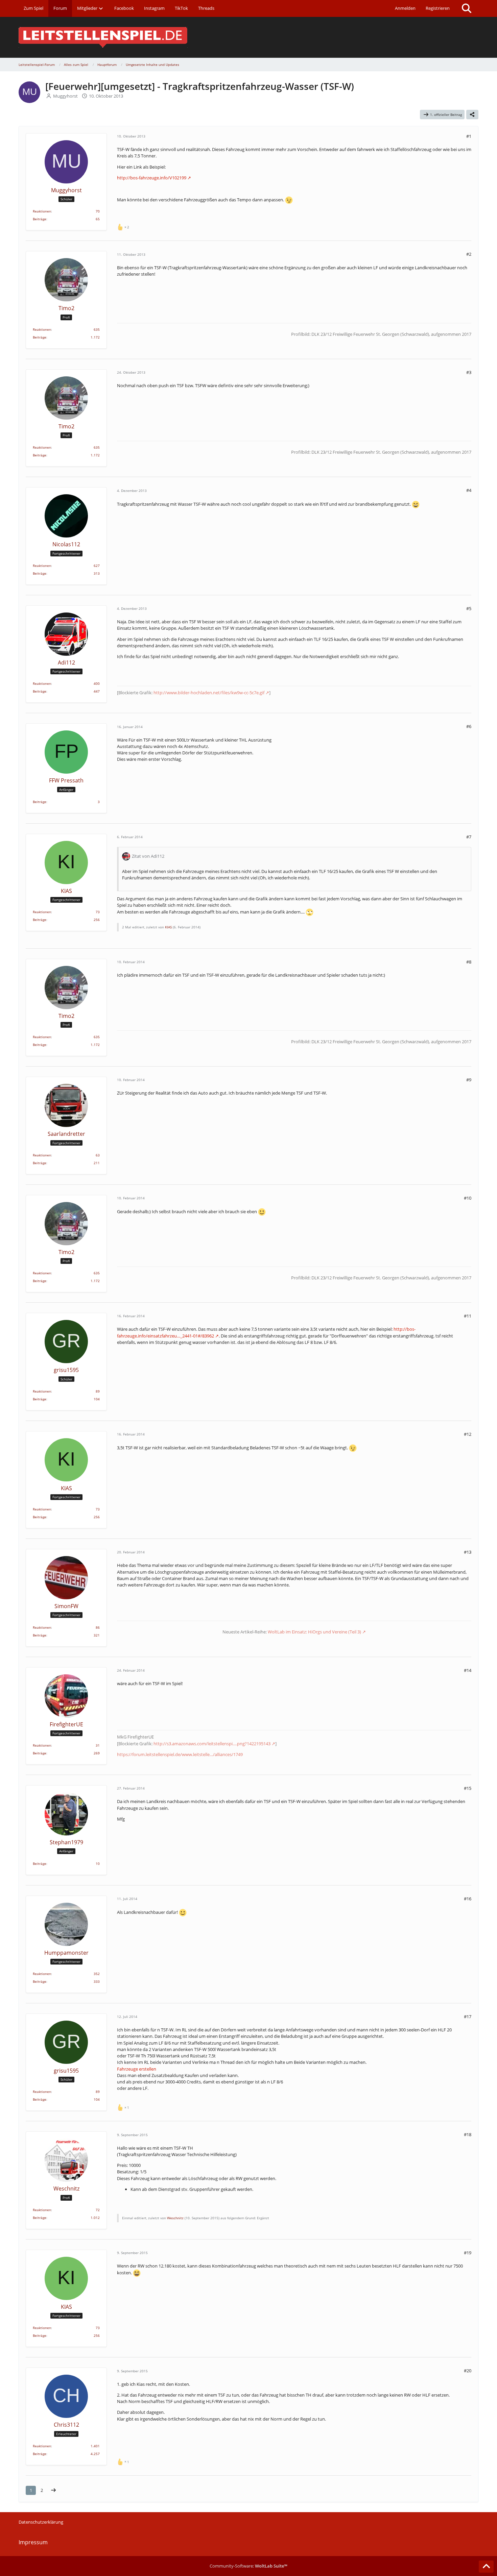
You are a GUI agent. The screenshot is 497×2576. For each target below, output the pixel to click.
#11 (468, 1316)
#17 (468, 2017)
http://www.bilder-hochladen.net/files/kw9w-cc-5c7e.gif (209, 693)
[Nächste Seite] (53, 2490)
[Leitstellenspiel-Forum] (249, 37)
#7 (469, 837)
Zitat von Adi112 (148, 856)
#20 (468, 2371)
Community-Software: (249, 2566)
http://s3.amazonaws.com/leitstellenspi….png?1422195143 (212, 1744)
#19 (468, 2253)
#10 (468, 1198)
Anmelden (405, 8)
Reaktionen (42, 211)
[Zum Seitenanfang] (486, 2567)
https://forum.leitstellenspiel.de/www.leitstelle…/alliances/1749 (180, 1754)
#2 (469, 254)
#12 (468, 1434)
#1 (469, 136)
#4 (469, 490)
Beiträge (40, 219)
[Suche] (467, 8)
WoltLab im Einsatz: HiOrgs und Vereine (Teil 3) (314, 1632)
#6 (469, 726)
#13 (468, 1552)
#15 (468, 1788)
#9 (469, 1080)
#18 (468, 2134)
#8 (469, 962)
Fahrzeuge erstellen (137, 2069)
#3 (469, 372)
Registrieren (438, 8)
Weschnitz (175, 2218)
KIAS (168, 927)
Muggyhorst (65, 96)
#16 (468, 1899)
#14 (468, 1670)
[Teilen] (472, 115)
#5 (469, 608)
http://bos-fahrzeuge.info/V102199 (152, 178)
